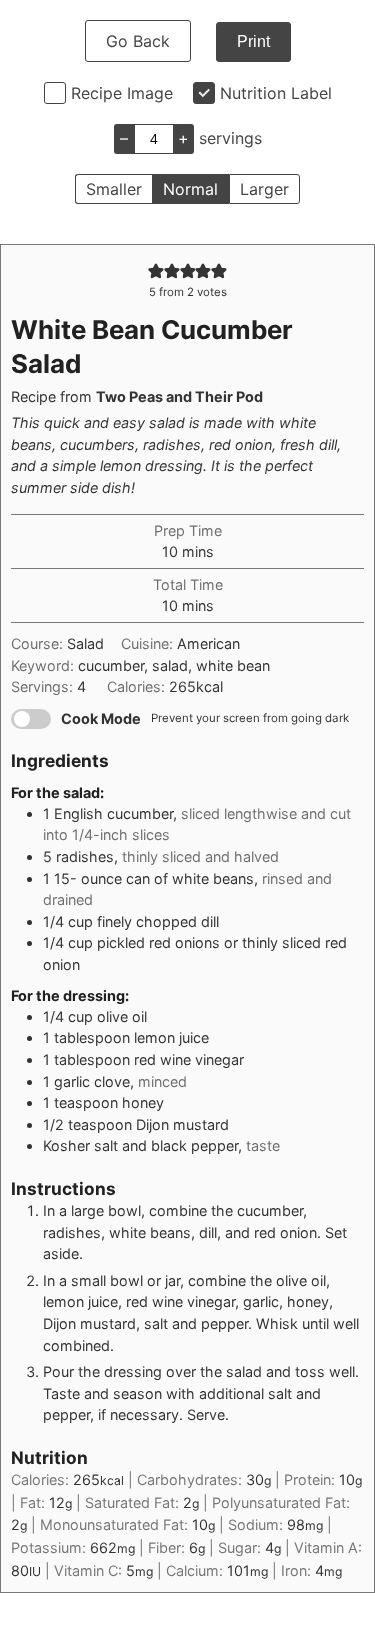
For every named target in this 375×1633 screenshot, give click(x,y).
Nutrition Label (276, 93)
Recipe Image (122, 93)
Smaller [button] (114, 189)
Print (253, 41)
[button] (156, 270)
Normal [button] (190, 189)
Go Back (138, 41)
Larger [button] (264, 189)
